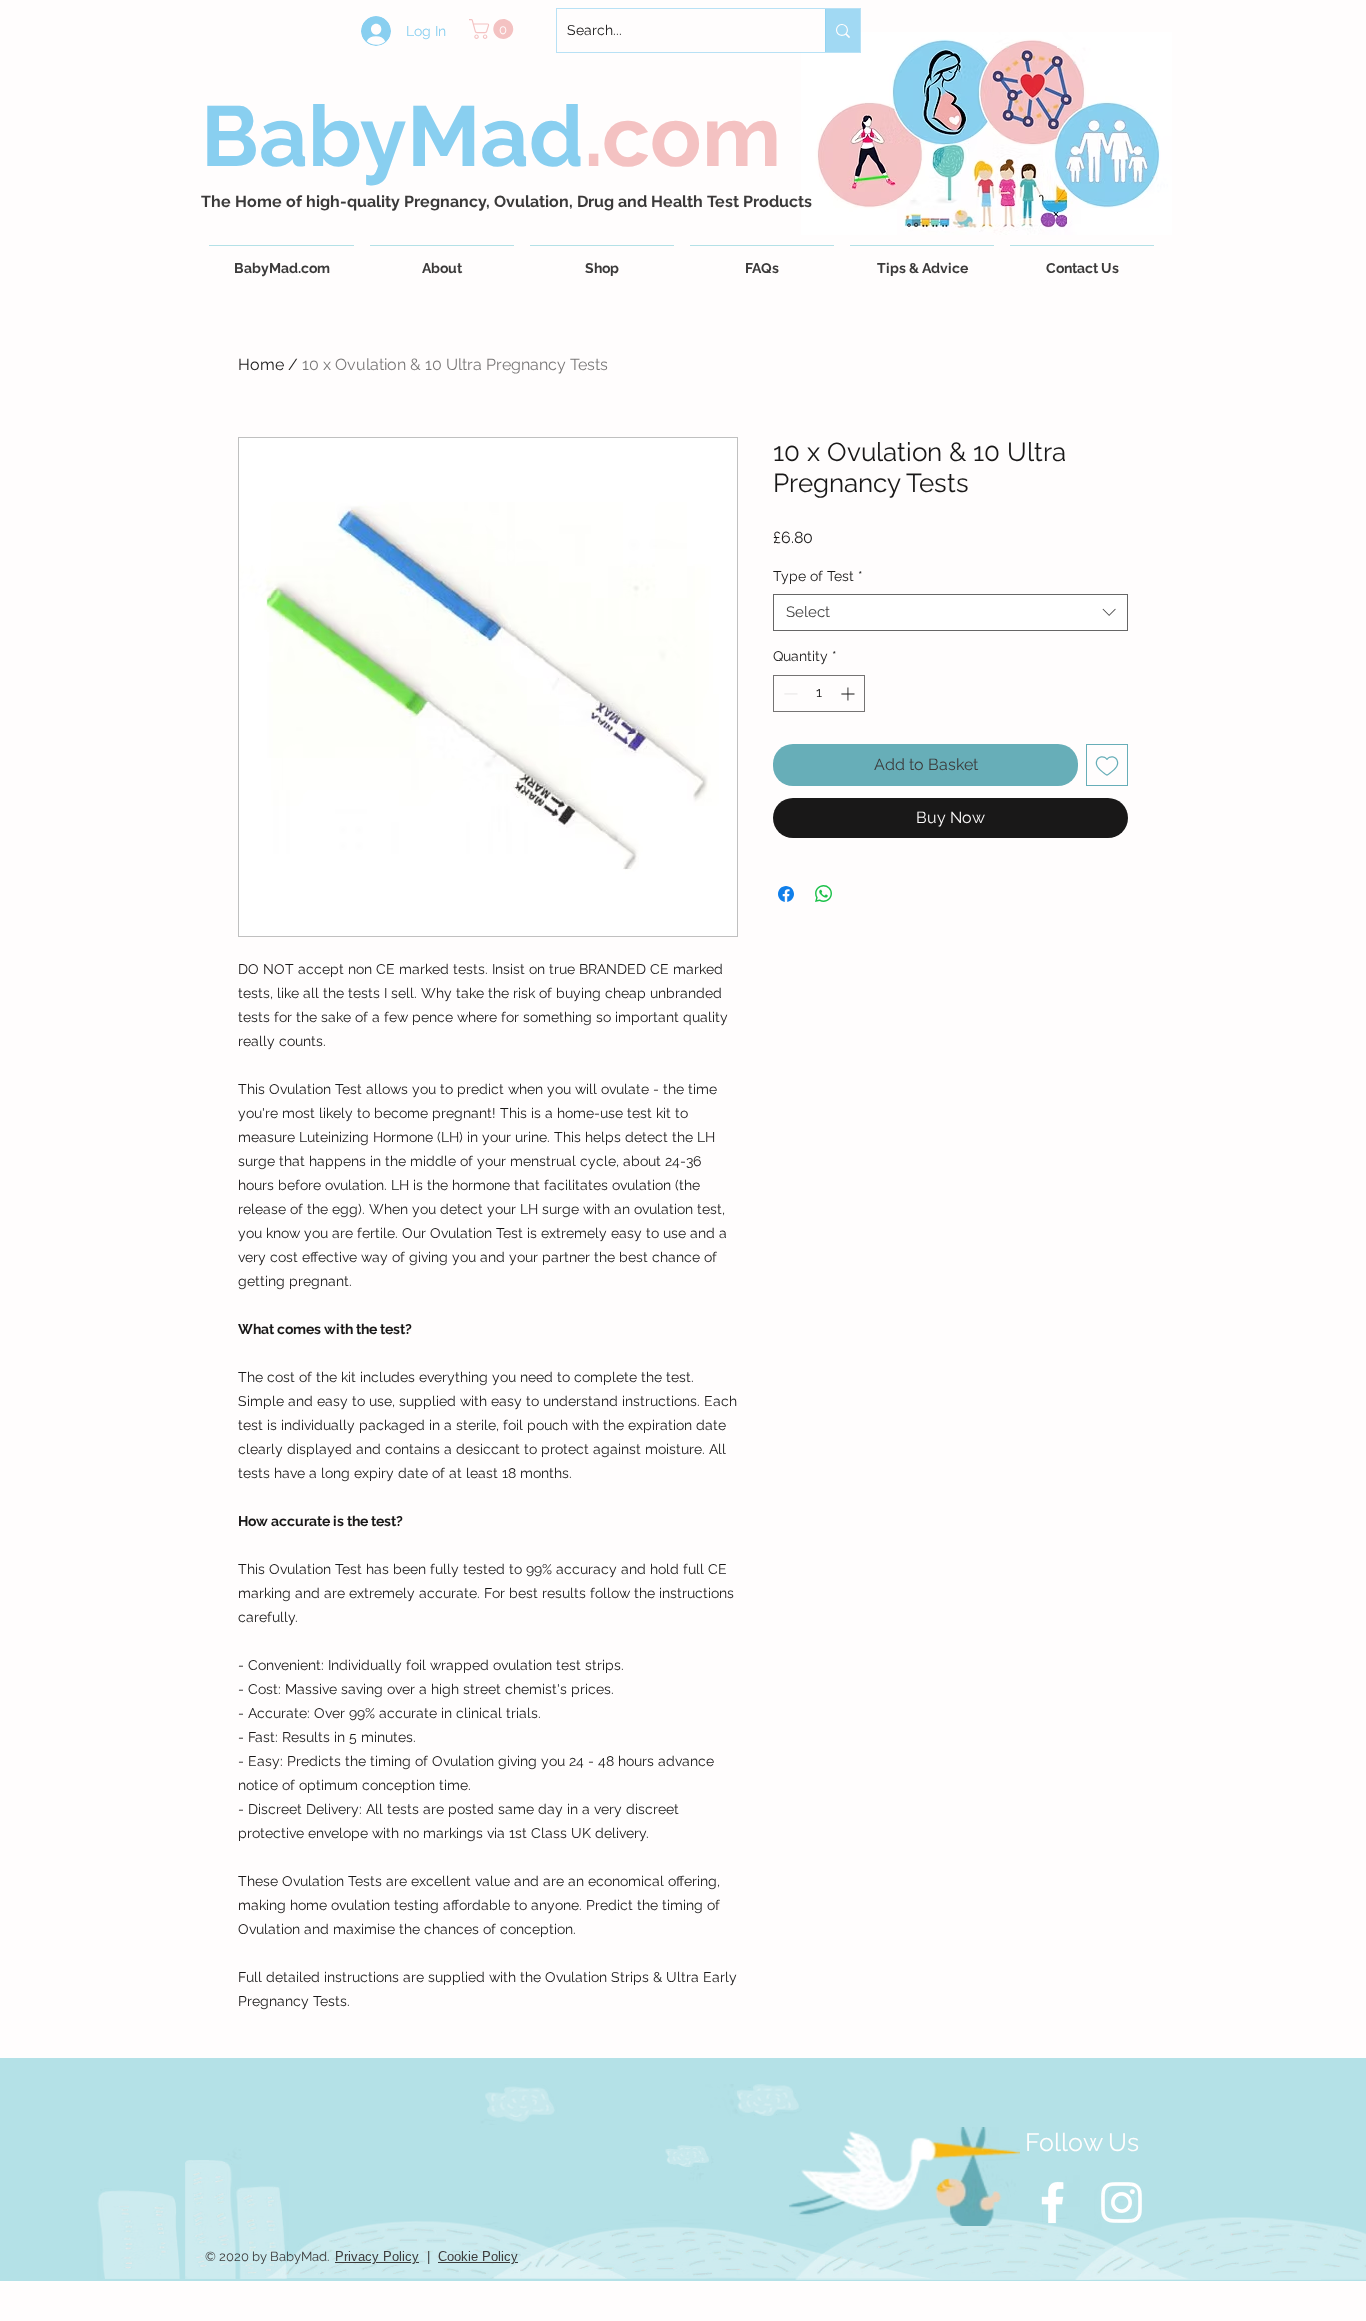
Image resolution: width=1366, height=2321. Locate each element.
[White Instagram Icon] (1121, 2202)
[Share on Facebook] (786, 894)
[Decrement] (788, 693)
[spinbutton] (819, 693)
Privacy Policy (377, 2256)
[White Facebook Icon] (1052, 2202)
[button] (493, 29)
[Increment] (849, 693)
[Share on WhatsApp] (824, 894)
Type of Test (818, 576)
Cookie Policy (478, 2256)
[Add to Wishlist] (1107, 765)
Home (261, 364)
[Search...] (842, 30)
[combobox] (950, 613)
